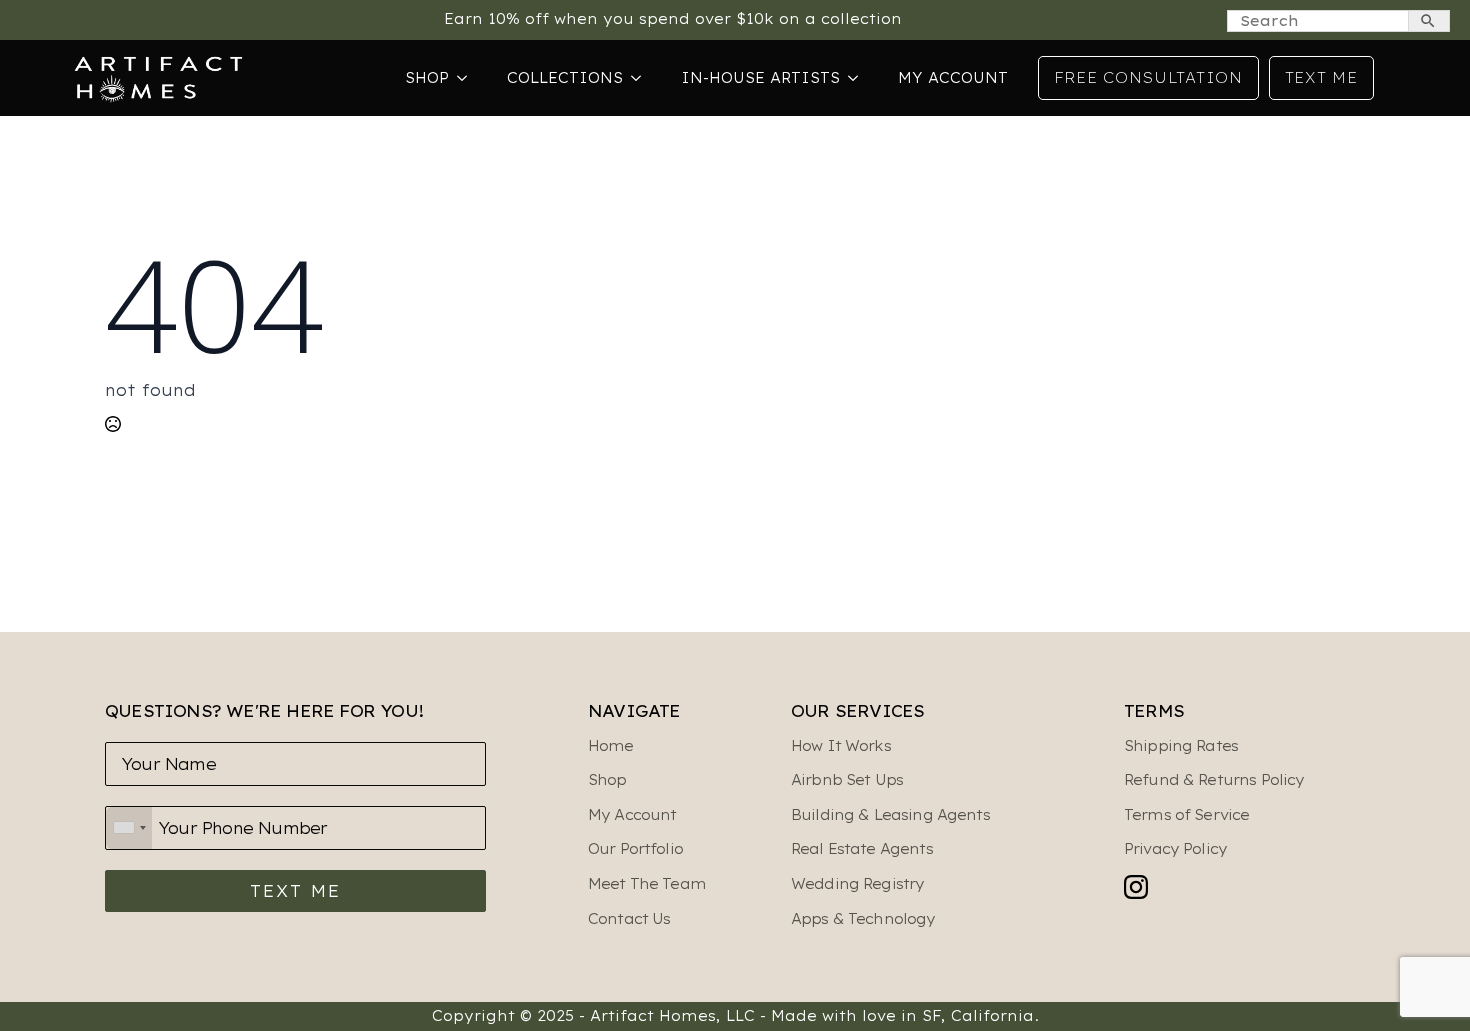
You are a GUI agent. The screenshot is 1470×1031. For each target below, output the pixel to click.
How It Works (841, 746)
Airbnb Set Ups (847, 780)
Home (611, 746)
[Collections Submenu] (642, 78)
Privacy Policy (1175, 849)
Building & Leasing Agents (890, 815)
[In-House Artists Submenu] (859, 78)
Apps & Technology (863, 919)
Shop (427, 78)
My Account (953, 78)
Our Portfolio (635, 849)
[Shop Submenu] (468, 78)
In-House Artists (760, 78)
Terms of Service (1186, 815)
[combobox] (129, 828)
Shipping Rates (1181, 746)
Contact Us (629, 919)
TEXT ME (295, 891)
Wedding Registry (857, 884)
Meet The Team (647, 884)
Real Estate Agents (862, 849)
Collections (565, 78)
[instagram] (1136, 887)
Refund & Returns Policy (1214, 780)
